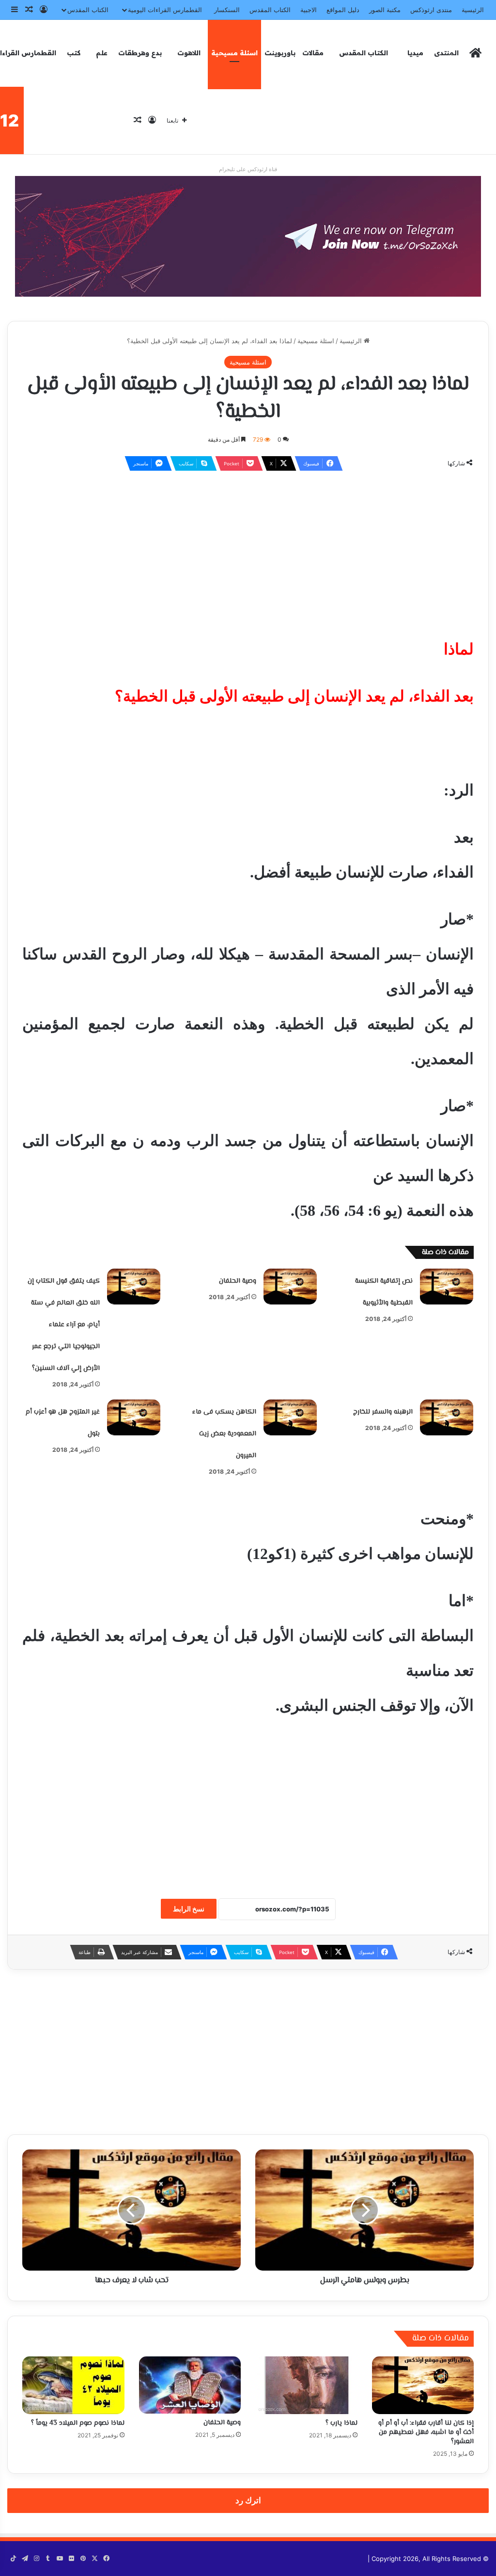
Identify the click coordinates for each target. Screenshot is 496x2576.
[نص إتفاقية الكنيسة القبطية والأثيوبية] (447, 1287)
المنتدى (446, 53)
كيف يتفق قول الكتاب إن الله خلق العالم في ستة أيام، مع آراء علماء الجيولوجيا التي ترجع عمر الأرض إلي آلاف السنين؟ (64, 1325)
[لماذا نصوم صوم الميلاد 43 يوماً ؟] (73, 2385)
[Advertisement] (248, 549)
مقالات (313, 53)
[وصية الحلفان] (290, 1287)
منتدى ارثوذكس (431, 10)
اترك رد (248, 2500)
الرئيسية (473, 10)
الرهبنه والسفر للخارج (383, 1412)
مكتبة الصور (385, 10)
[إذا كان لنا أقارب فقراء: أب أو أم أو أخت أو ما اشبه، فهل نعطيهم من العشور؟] (423, 2385)
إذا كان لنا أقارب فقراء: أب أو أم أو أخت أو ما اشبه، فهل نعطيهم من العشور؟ (426, 2433)
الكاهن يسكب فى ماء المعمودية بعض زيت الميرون (224, 1434)
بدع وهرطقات (140, 53)
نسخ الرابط (189, 1909)
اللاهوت (189, 53)
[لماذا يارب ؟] (306, 2385)
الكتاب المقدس (270, 10)
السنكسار (227, 10)
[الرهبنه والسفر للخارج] (447, 1417)
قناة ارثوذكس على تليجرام (248, 169)
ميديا (415, 53)
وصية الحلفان (238, 1281)
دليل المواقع (343, 10)
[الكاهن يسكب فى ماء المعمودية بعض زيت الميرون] (290, 1417)
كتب (74, 53)
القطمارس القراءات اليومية (165, 10)
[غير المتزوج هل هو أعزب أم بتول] (134, 1417)
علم (102, 53)
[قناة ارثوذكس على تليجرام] (248, 236)
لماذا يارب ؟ (341, 2423)
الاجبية (309, 10)
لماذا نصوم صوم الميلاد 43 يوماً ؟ (78, 2423)
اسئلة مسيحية (234, 53)
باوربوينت (280, 53)
